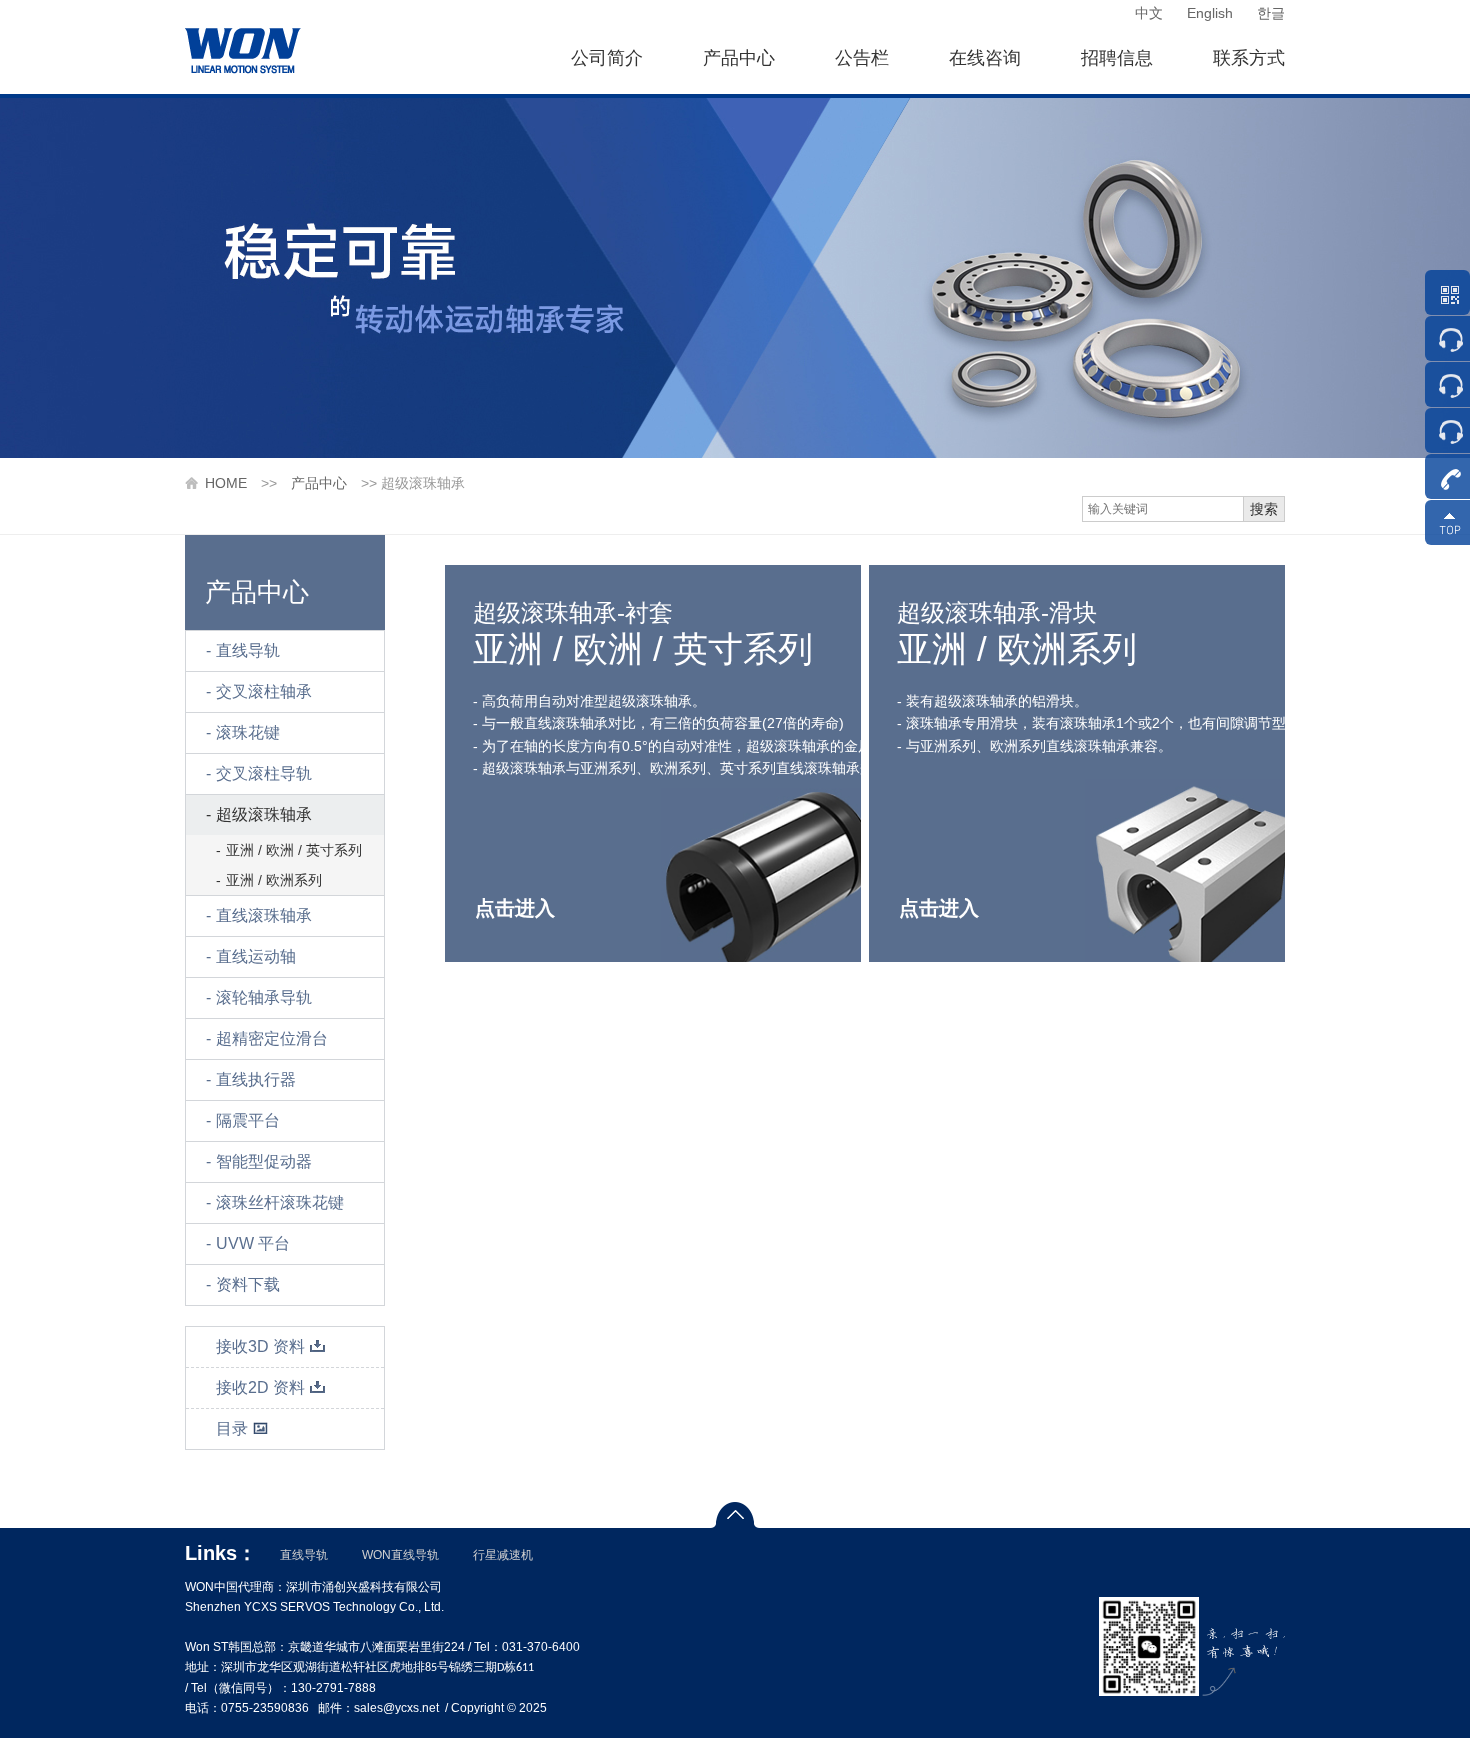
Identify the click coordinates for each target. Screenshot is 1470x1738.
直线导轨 (248, 650)
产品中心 (739, 58)
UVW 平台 (253, 1243)
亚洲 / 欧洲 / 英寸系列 (294, 850)
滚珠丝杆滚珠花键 (280, 1202)
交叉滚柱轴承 (264, 691)
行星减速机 (503, 1555)
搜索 (1264, 509)
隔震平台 (248, 1120)
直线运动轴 (256, 956)
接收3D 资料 (260, 1346)
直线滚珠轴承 (264, 915)
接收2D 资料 (260, 1387)
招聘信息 (1117, 58)
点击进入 (515, 908)
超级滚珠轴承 (264, 814)
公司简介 (607, 58)
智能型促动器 (264, 1161)
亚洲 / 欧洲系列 (274, 880)
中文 (1149, 13)
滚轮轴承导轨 (264, 997)
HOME (226, 483)
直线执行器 (256, 1079)
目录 (232, 1428)
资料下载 (248, 1284)
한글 (1271, 13)
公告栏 (862, 58)
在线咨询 (985, 58)
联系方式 (1249, 58)
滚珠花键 (248, 732)
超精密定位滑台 (272, 1038)
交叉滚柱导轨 (264, 773)
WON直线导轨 (400, 1555)
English (1210, 13)
